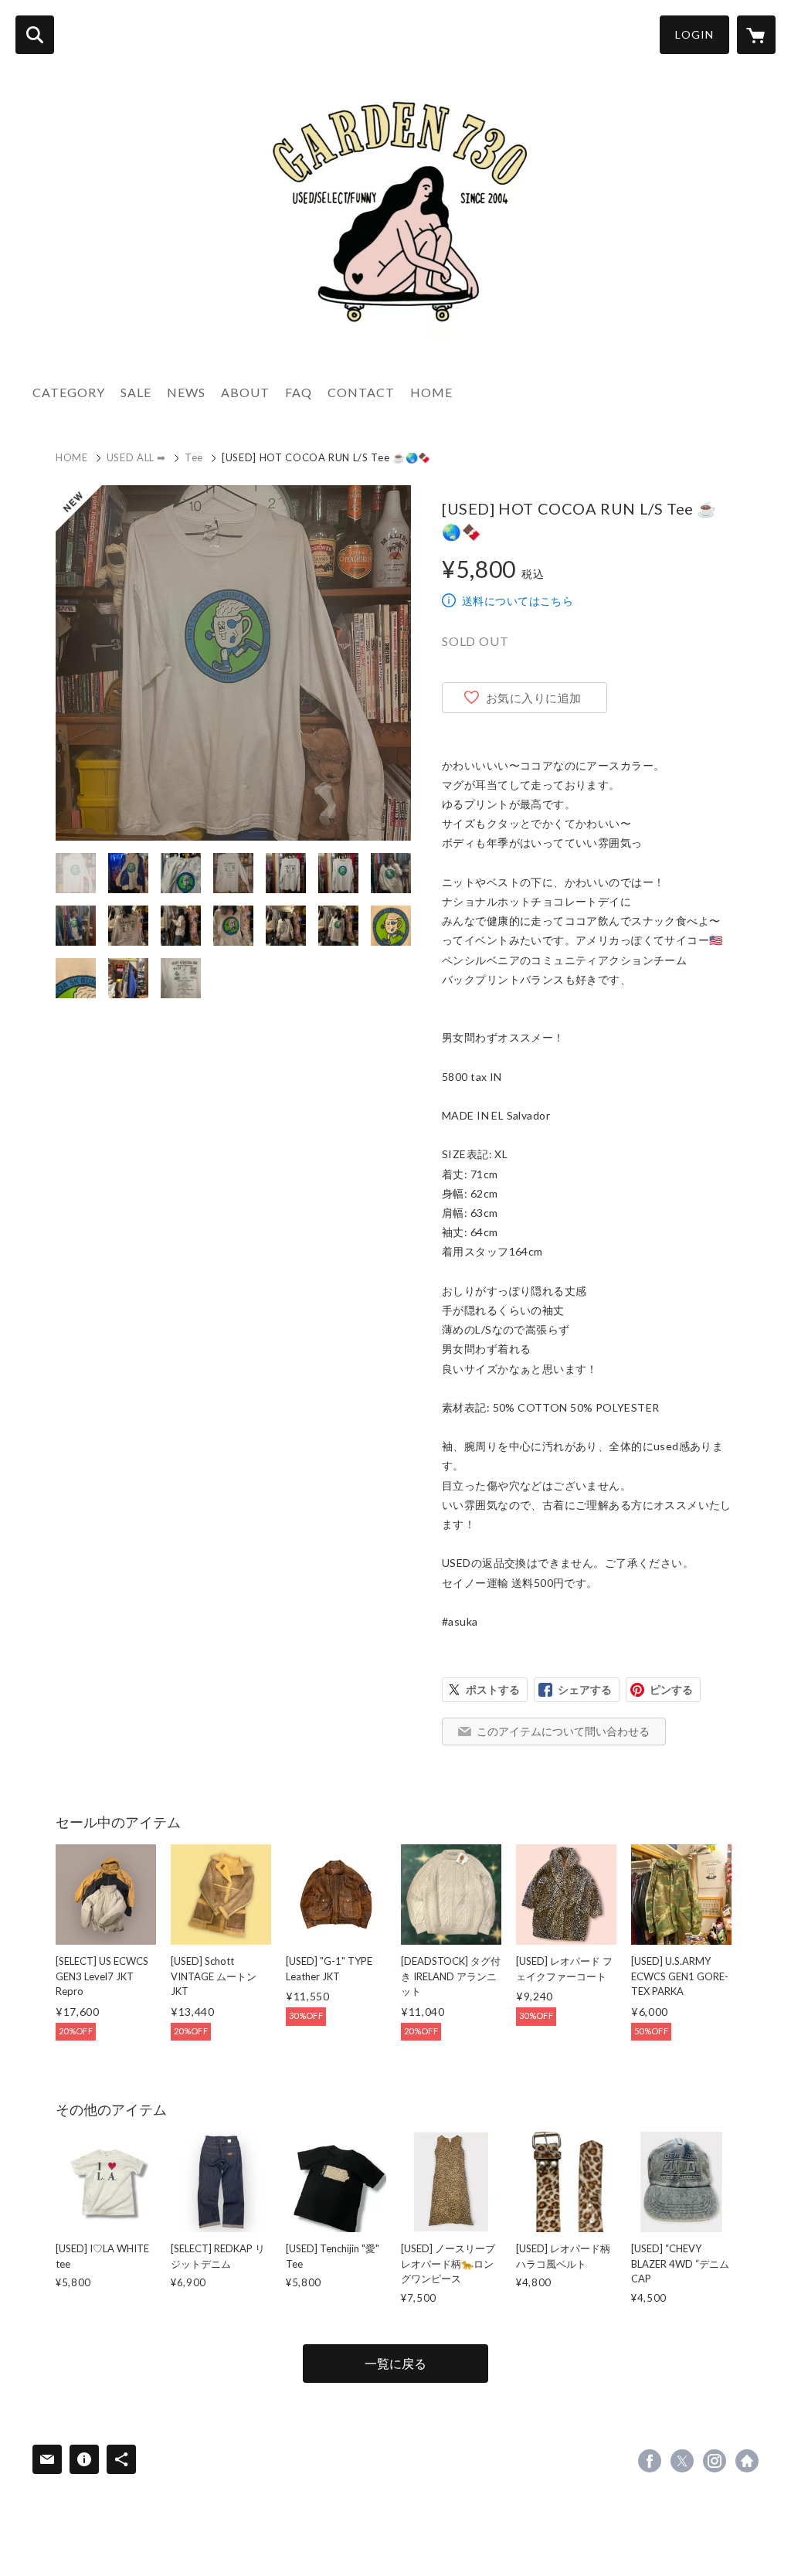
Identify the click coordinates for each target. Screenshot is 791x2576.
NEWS (186, 392)
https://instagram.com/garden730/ (715, 2461)
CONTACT (361, 392)
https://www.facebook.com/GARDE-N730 (650, 2461)
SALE (136, 392)
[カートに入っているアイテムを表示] (756, 35)
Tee (194, 457)
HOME (431, 392)
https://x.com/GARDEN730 (682, 2461)
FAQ (299, 392)
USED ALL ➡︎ (137, 457)
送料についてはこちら (518, 601)
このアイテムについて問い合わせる (563, 1731)
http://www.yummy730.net (747, 2461)
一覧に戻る (395, 2363)
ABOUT (245, 392)
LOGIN (694, 34)
